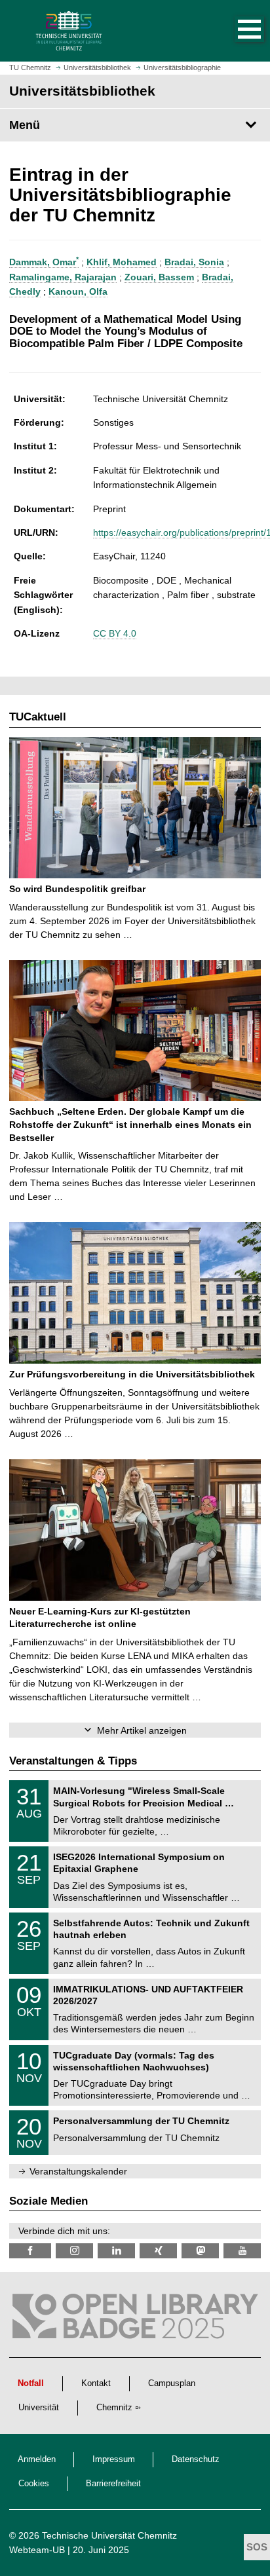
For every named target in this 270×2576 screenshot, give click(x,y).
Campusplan (172, 2383)
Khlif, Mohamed (122, 262)
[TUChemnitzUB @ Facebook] (30, 2251)
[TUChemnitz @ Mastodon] (200, 2251)
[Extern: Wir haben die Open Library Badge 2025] (135, 2319)
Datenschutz (196, 2459)
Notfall (31, 2383)
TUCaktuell (38, 717)
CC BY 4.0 (115, 633)
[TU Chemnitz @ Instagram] (74, 2251)
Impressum (114, 2459)
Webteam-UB (37, 2550)
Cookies (34, 2484)
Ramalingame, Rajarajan (63, 277)
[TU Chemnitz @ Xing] (158, 2251)
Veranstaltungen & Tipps (73, 1761)
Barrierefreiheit (113, 2484)
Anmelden (37, 2459)
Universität (39, 2408)
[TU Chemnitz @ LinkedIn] (116, 2251)
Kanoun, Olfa (78, 291)
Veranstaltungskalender (78, 2171)
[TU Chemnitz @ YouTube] (242, 2251)
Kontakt (96, 2383)
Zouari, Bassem (159, 277)
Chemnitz (114, 2408)
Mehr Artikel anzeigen (142, 1730)
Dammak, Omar (44, 262)
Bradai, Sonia (194, 262)
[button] (236, 31)
